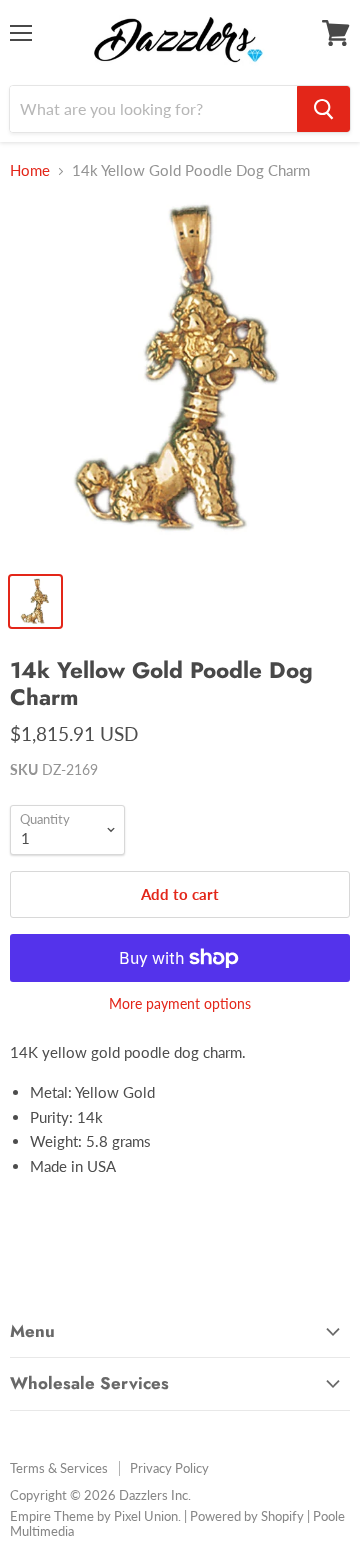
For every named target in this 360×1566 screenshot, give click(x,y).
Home (30, 170)
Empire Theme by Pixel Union (94, 1516)
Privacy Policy (169, 1468)
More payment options (180, 1004)
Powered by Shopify (247, 1516)
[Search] (323, 109)
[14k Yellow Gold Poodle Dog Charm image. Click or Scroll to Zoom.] (180, 380)
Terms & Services (59, 1468)
